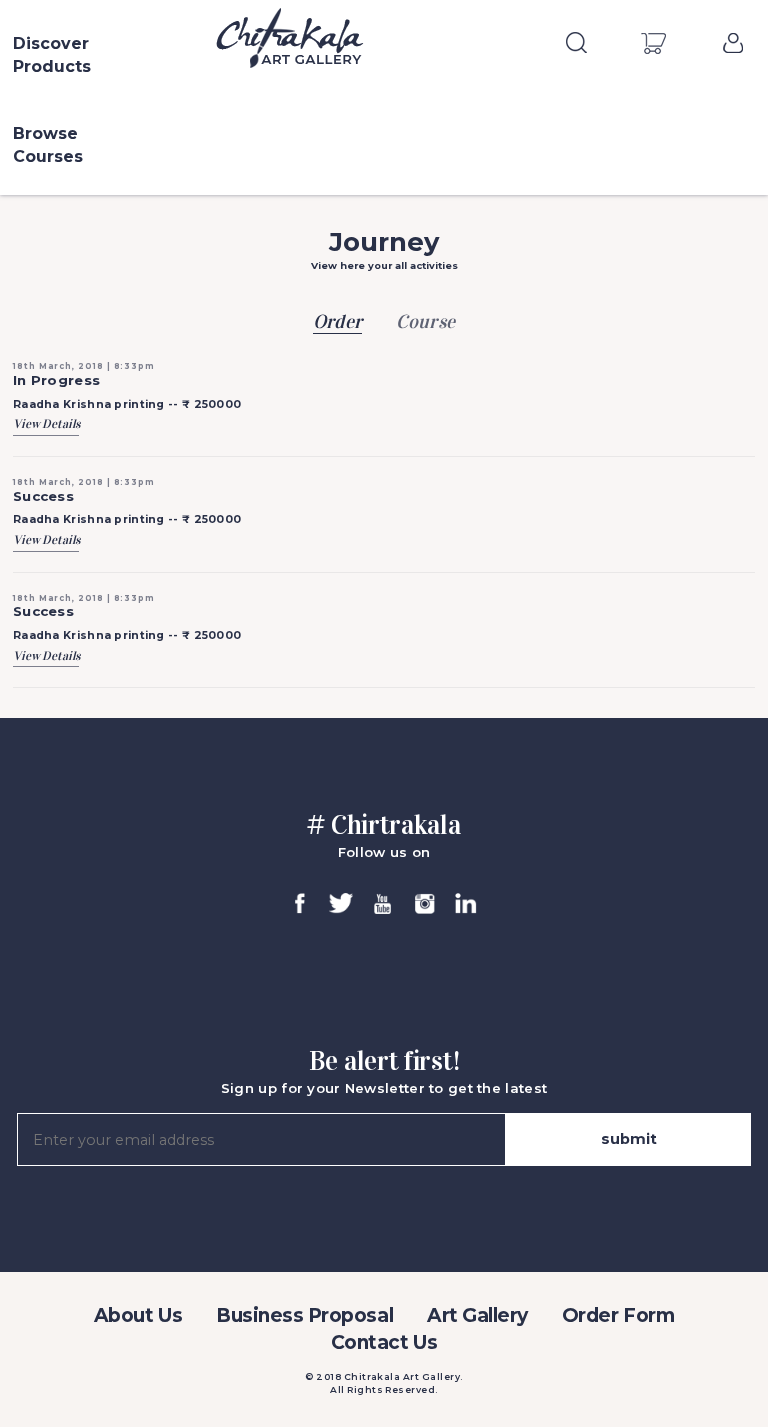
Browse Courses (48, 145)
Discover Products (52, 55)
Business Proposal (304, 1315)
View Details (46, 423)
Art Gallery (477, 1315)
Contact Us (384, 1342)
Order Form (618, 1315)
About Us (138, 1315)
